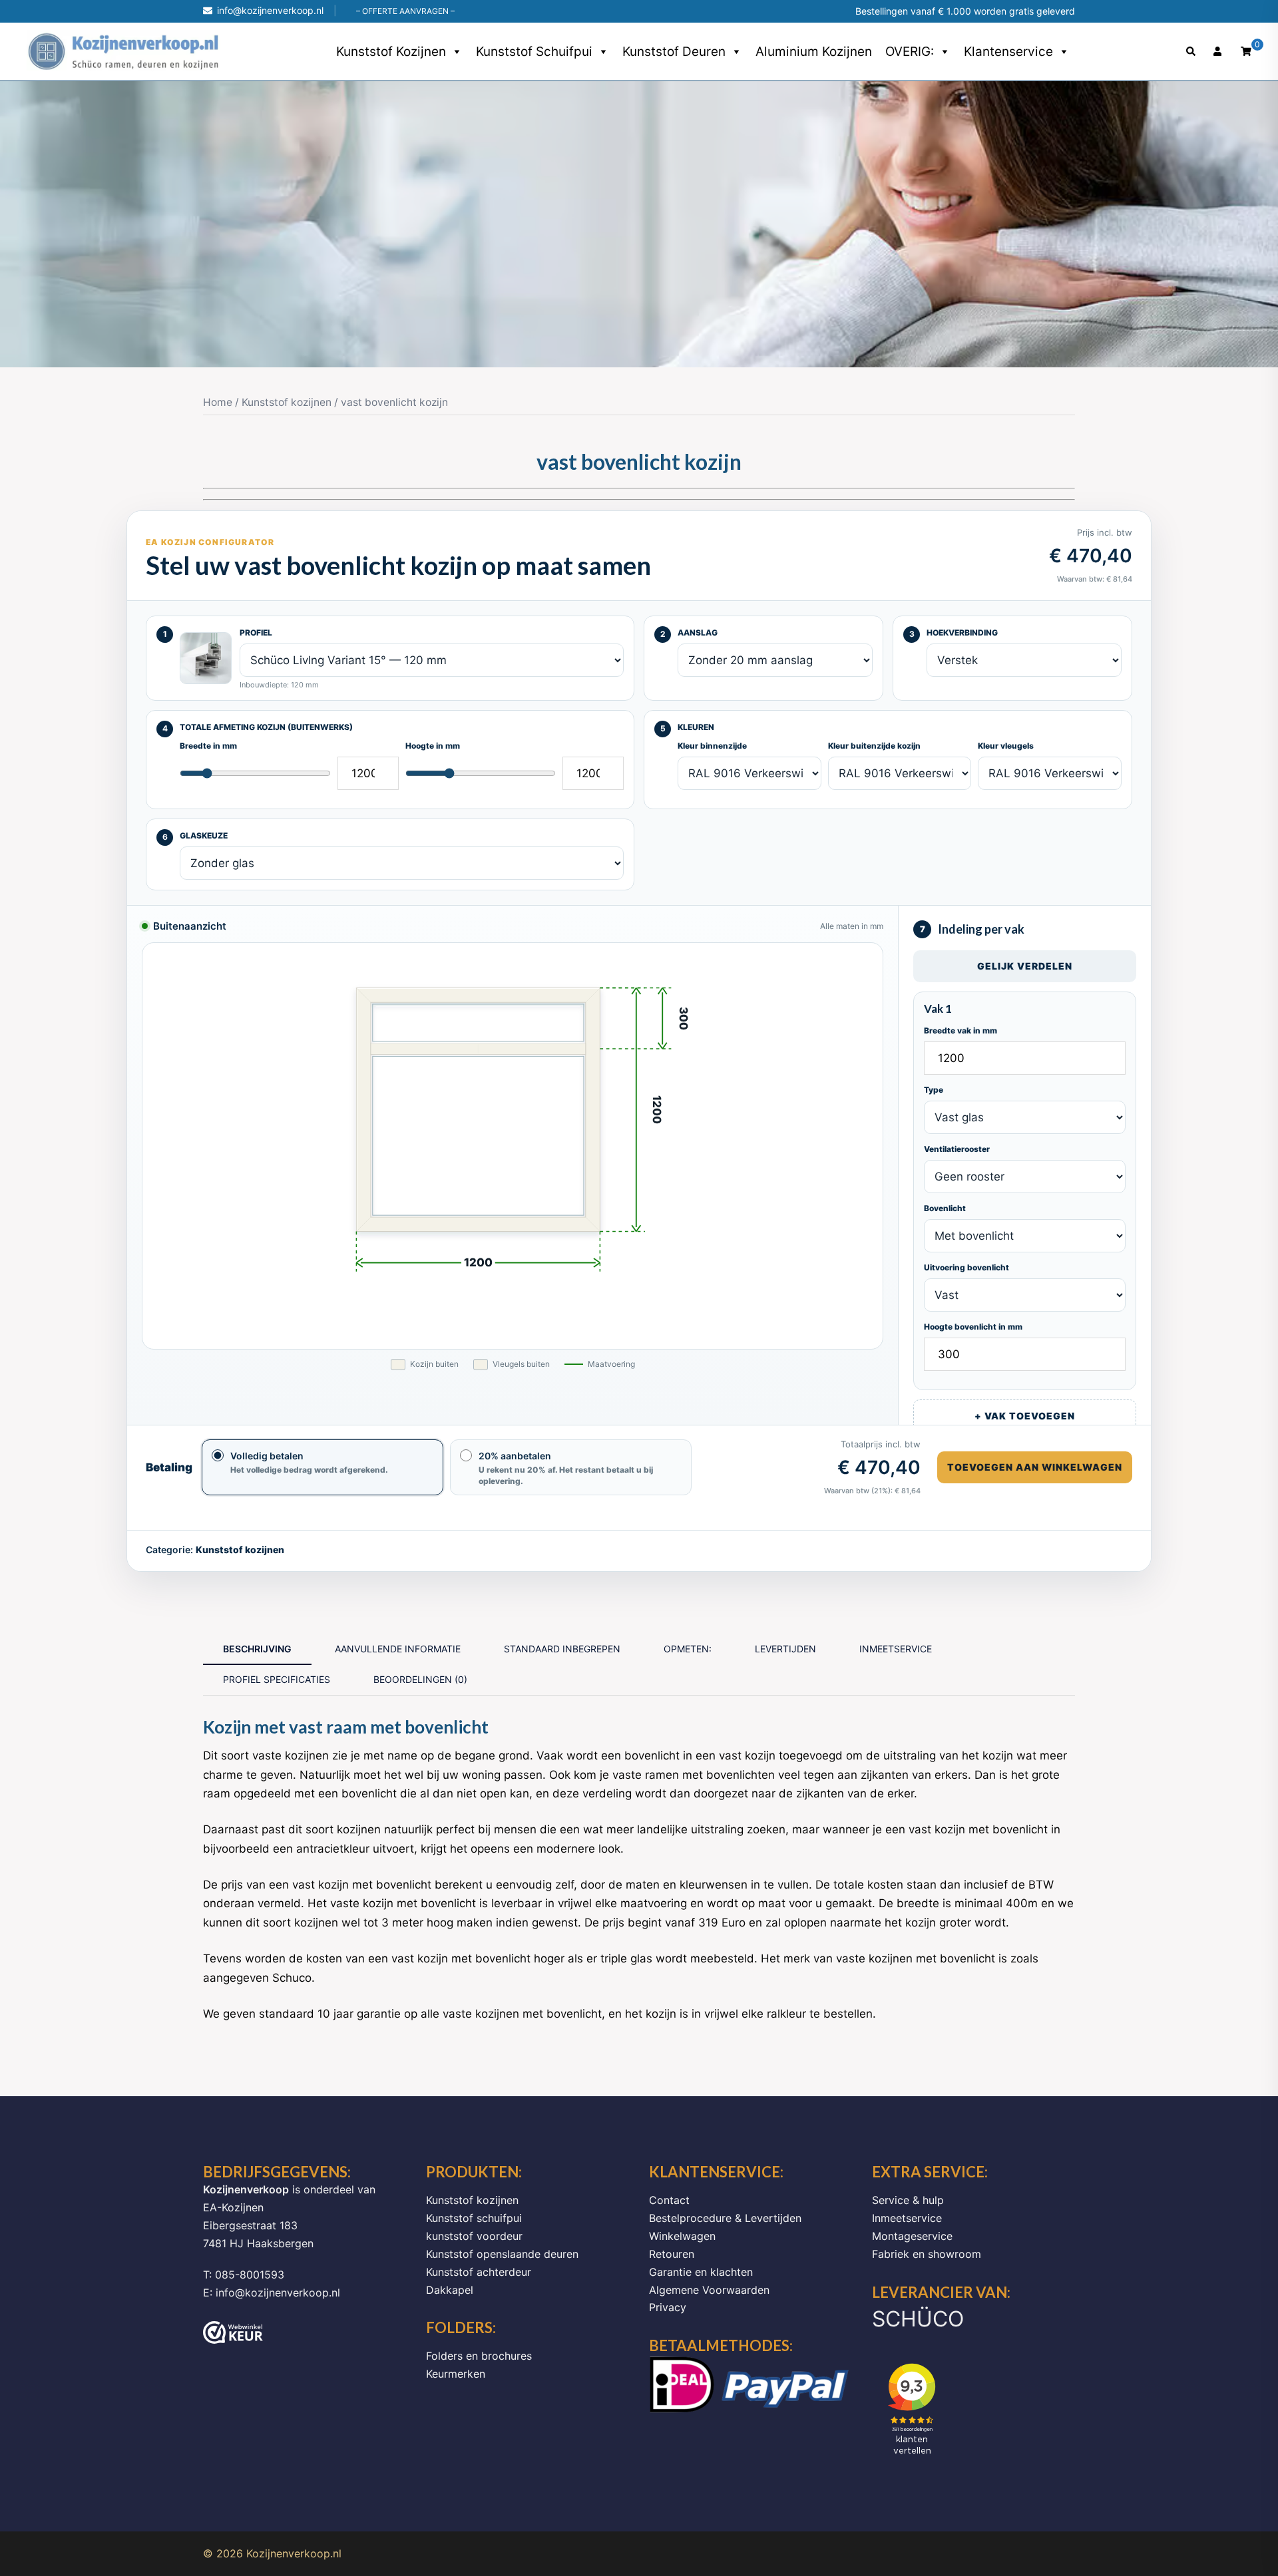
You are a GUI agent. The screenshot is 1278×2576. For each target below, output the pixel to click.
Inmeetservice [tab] (896, 1649)
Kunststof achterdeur (479, 2272)
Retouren (672, 2254)
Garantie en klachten (701, 2272)
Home (218, 402)
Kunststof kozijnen (391, 52)
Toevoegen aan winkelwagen (1035, 1467)
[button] (1191, 52)
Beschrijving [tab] (257, 1649)
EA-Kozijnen (233, 2207)
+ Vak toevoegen (1025, 1416)
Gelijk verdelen (1025, 966)
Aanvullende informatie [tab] (398, 1649)
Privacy (668, 2307)
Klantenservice (1008, 52)
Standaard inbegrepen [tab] (562, 1649)
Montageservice (912, 2236)
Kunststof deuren (674, 52)
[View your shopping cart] (1246, 51)
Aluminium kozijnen (814, 52)
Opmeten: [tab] (688, 1649)
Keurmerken (456, 2374)
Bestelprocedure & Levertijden (725, 2218)
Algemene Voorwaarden (709, 2290)
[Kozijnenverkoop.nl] (123, 51)
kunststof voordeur (474, 2236)
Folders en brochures (479, 2356)
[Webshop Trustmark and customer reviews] (233, 2332)
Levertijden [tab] (785, 1649)
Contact (669, 2200)
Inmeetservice (907, 2218)
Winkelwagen (682, 2236)
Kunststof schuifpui (534, 52)
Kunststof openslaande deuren (502, 2254)
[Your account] (1219, 52)
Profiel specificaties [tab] (277, 1679)
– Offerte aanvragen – (405, 11)
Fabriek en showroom (927, 2254)
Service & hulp (908, 2200)
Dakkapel (450, 2290)
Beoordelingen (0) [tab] (420, 1679)
